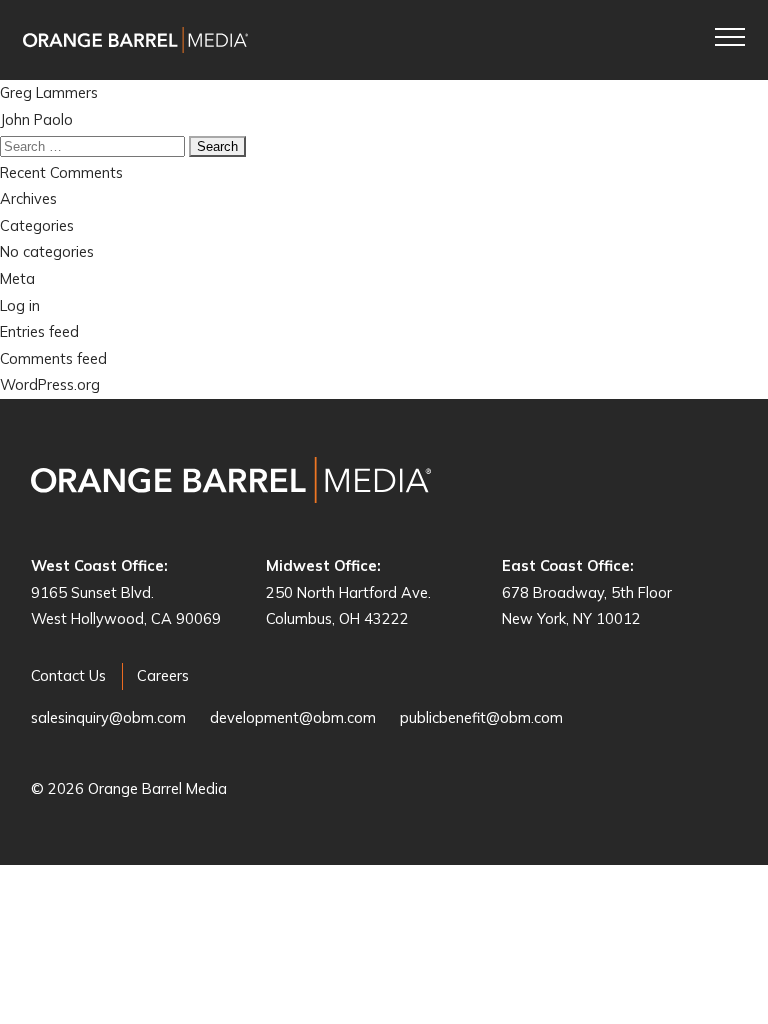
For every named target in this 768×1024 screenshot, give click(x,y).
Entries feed (39, 331)
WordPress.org (50, 384)
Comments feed (53, 358)
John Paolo (36, 119)
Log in (20, 305)
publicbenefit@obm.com (481, 717)
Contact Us (68, 675)
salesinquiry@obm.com (108, 717)
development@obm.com (293, 717)
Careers (163, 675)
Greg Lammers (49, 92)
